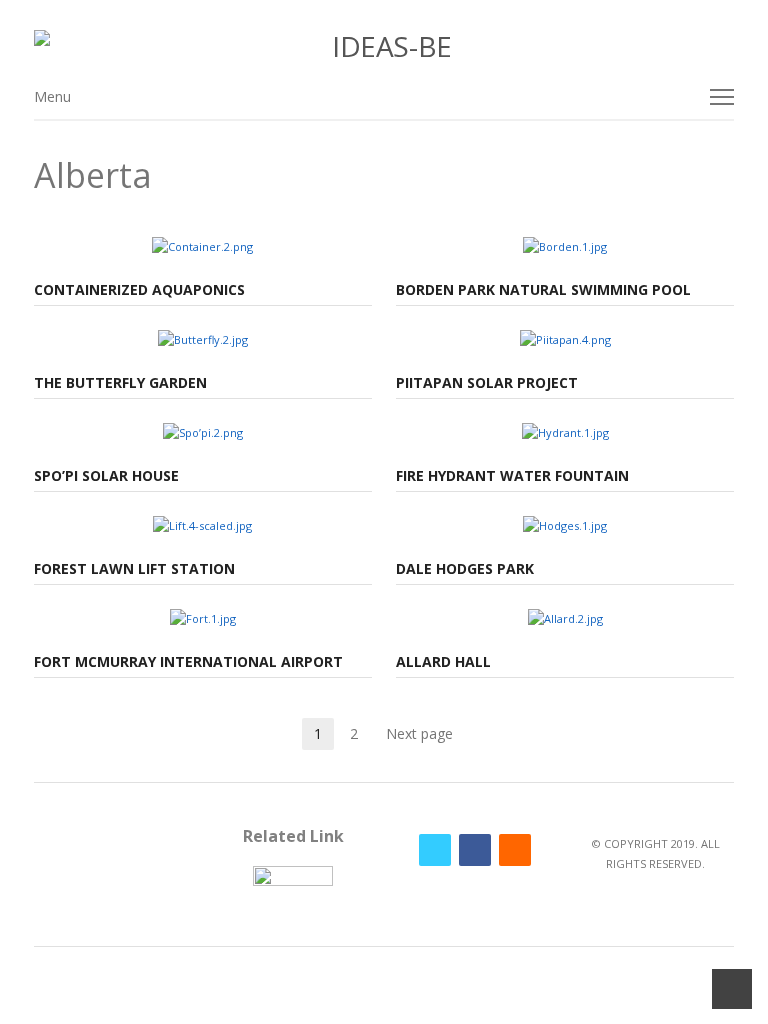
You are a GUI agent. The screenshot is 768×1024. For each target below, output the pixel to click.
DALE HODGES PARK (465, 568)
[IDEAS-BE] (384, 46)
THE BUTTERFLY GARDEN (120, 382)
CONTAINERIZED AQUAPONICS (139, 289)
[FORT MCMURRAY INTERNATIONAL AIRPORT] (203, 618)
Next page (419, 733)
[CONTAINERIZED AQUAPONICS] (202, 246)
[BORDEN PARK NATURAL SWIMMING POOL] (565, 246)
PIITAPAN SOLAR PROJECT (487, 382)
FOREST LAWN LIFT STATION (134, 568)
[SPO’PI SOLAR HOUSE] (203, 432)
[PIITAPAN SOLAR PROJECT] (565, 339)
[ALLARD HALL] (565, 618)
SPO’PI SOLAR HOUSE (106, 475)
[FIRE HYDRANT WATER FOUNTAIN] (565, 432)
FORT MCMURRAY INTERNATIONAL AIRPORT (188, 661)
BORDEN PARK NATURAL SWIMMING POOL (543, 289)
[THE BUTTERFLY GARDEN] (203, 339)
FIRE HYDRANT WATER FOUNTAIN (512, 475)
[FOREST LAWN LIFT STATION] (202, 525)
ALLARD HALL (443, 661)
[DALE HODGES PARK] (565, 525)
